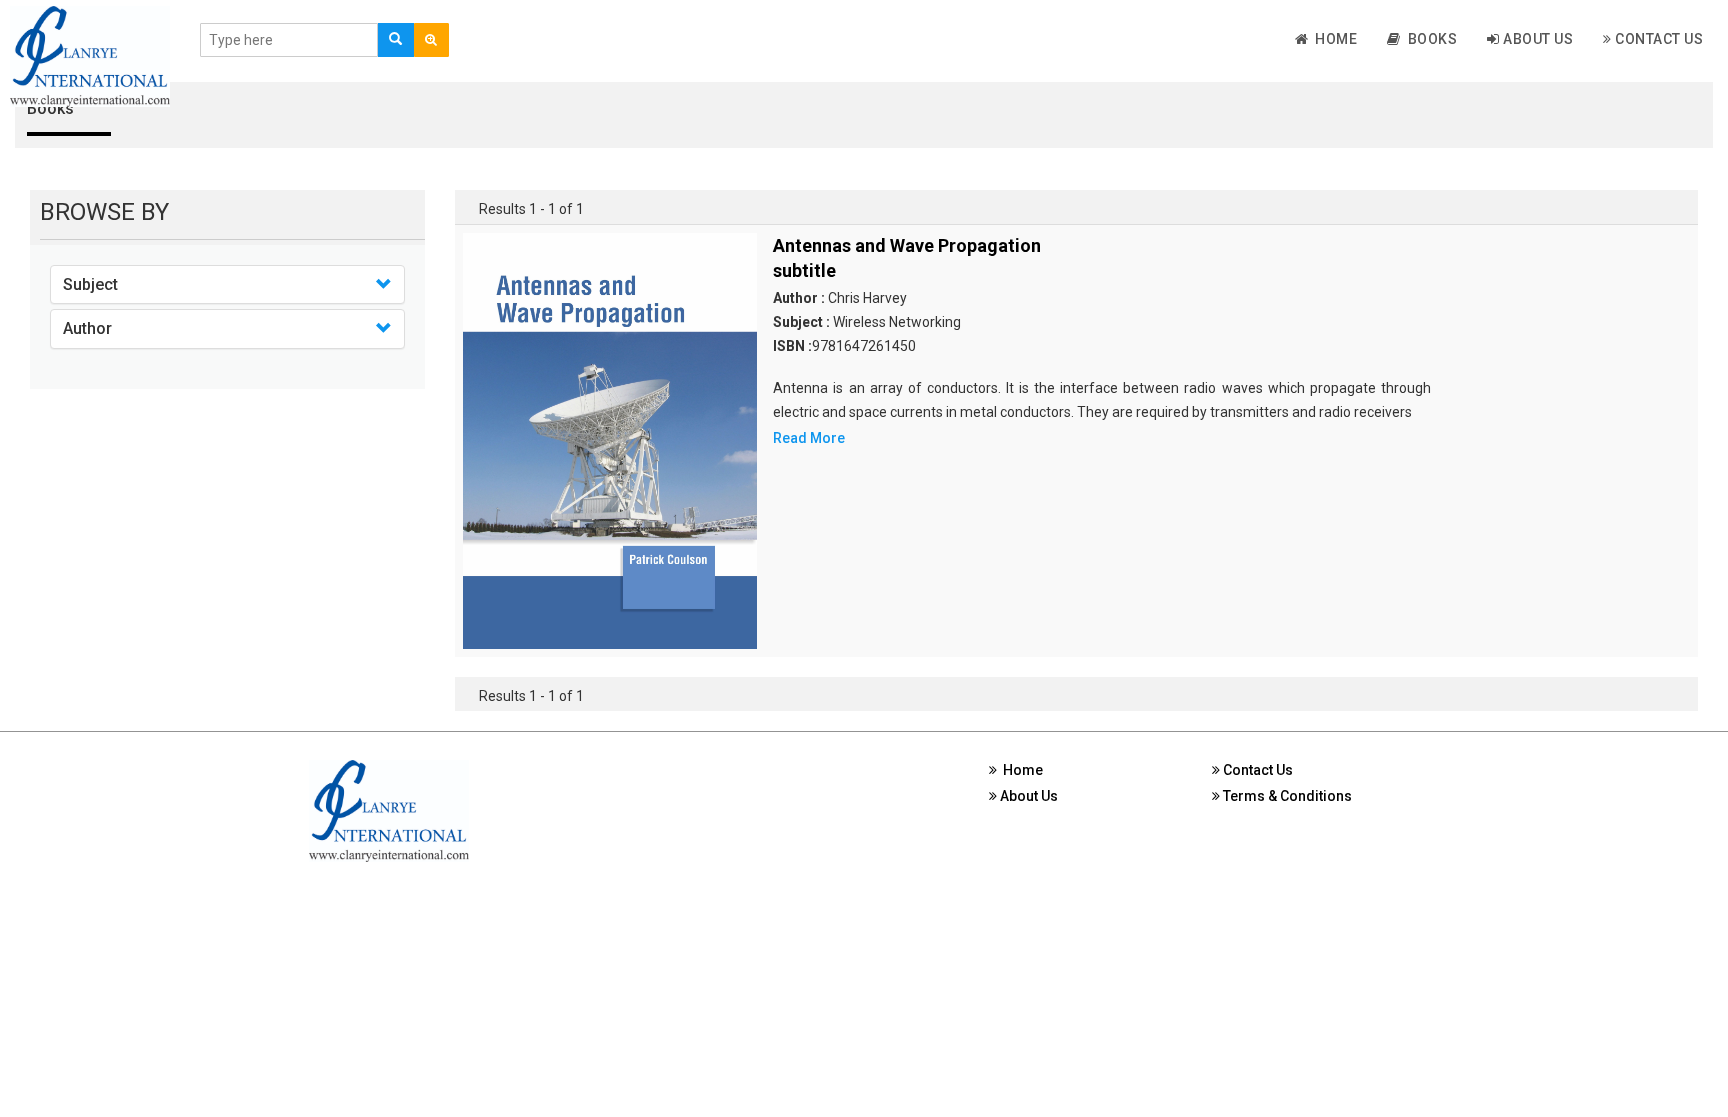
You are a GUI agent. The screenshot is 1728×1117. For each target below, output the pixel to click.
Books (1429, 39)
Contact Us (1658, 39)
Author (87, 328)
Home (1332, 39)
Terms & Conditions (1286, 796)
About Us (1537, 39)
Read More (809, 438)
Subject (90, 284)
